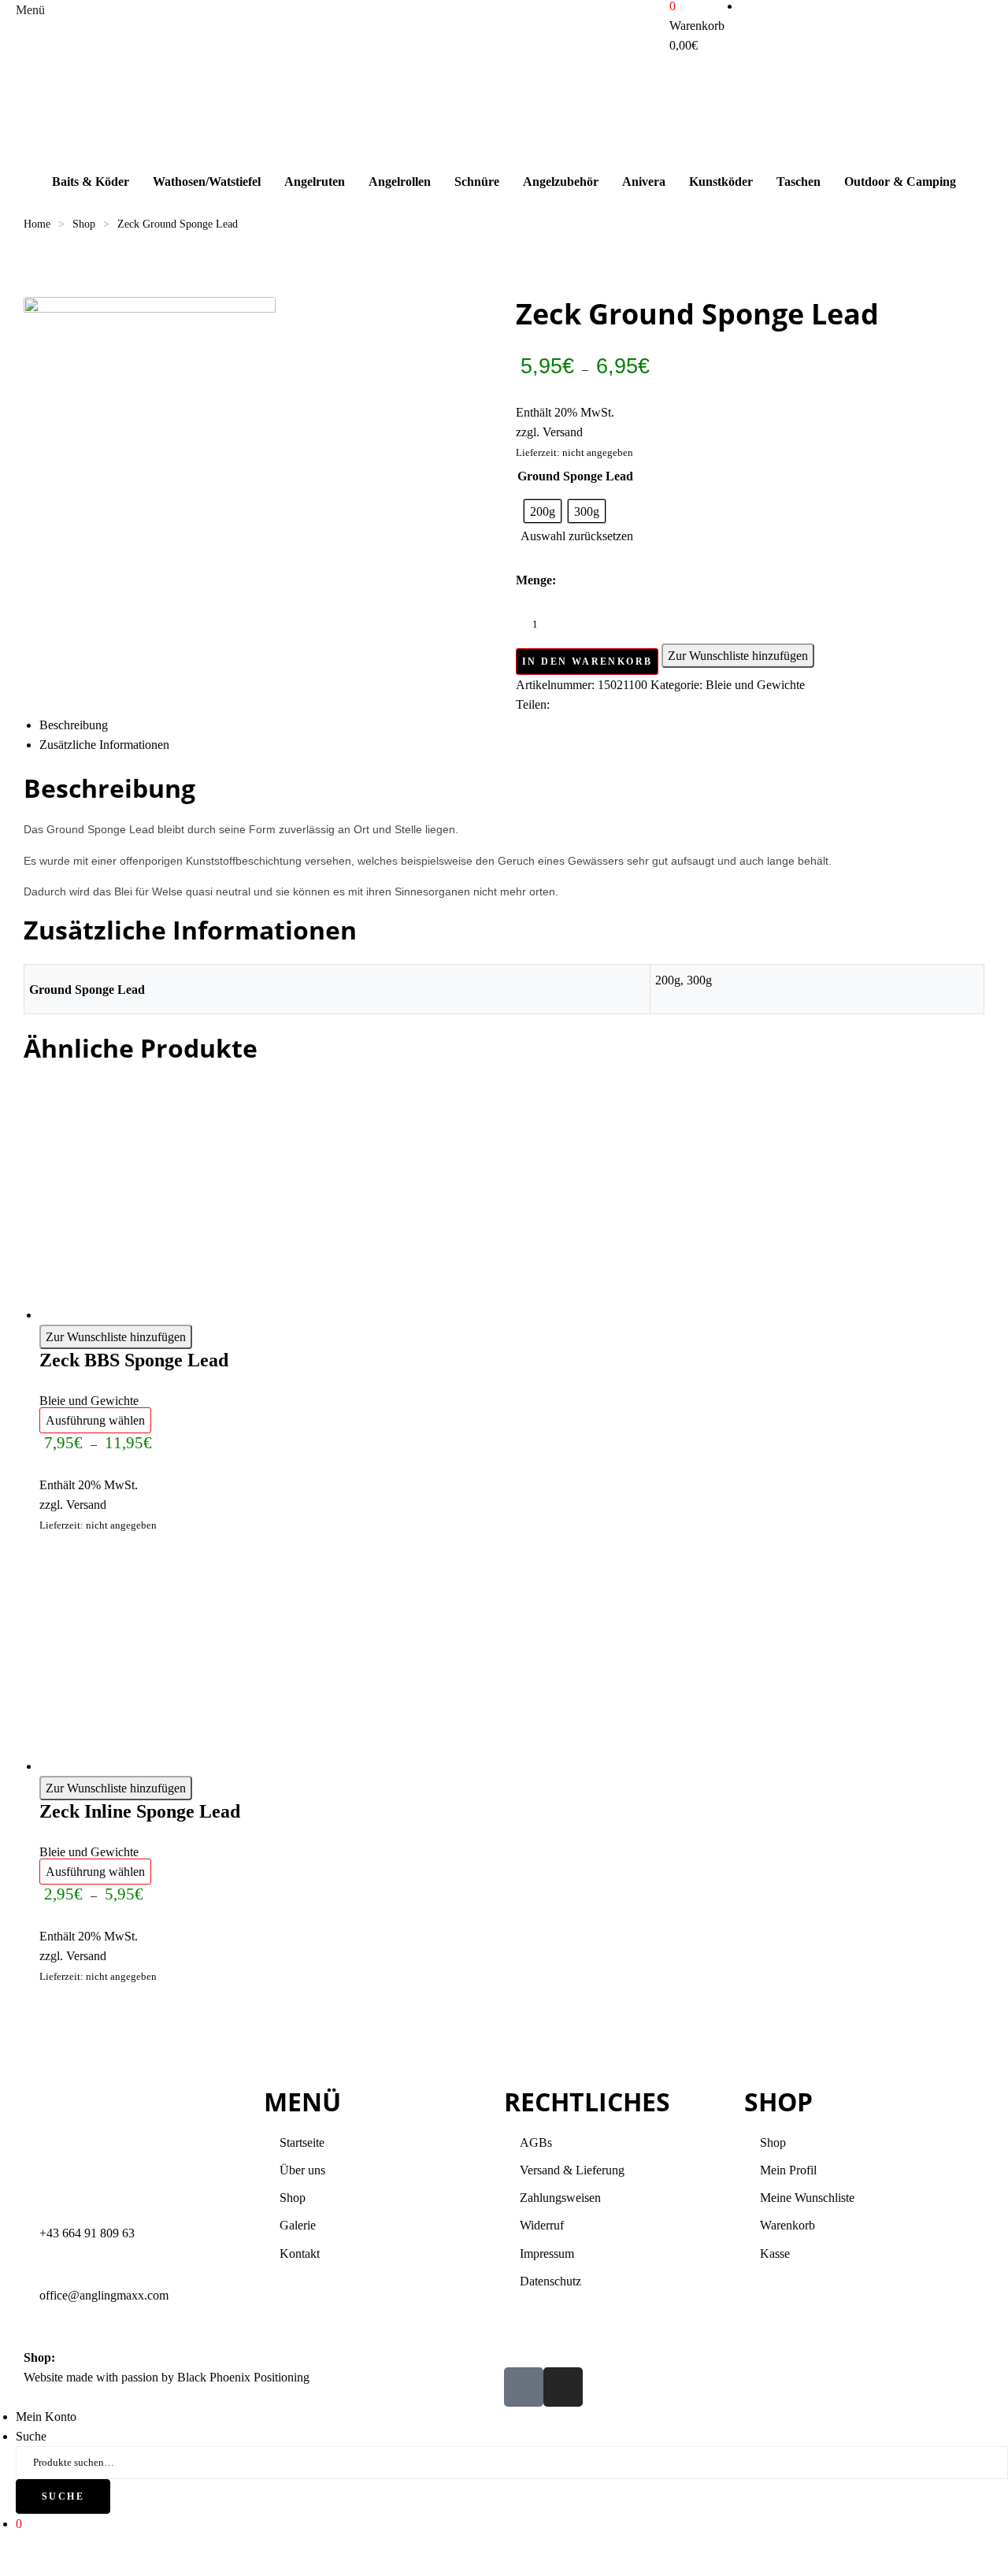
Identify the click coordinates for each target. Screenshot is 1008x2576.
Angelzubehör (561, 182)
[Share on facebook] (569, 705)
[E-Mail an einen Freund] (706, 705)
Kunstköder (721, 182)
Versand (563, 432)
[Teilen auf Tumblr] (637, 705)
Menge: (536, 580)
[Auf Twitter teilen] (592, 705)
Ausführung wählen (95, 1420)
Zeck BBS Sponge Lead (134, 1360)
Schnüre (477, 182)
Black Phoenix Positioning (243, 2377)
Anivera (644, 182)
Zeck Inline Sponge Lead (140, 1811)
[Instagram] (563, 2387)
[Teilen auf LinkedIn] (615, 705)
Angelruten (315, 182)
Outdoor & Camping (900, 182)
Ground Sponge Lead (575, 476)
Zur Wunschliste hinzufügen (738, 656)
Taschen (799, 182)
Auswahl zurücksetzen (577, 536)
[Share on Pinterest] (683, 705)
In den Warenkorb (587, 662)
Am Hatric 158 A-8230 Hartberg (139, 2357)
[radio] (543, 511)
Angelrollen (400, 182)
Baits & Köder (91, 182)
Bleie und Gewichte (755, 685)
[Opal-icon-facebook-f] (524, 2387)
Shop (84, 224)
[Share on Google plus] (660, 705)
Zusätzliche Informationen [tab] (104, 745)
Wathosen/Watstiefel (207, 182)
